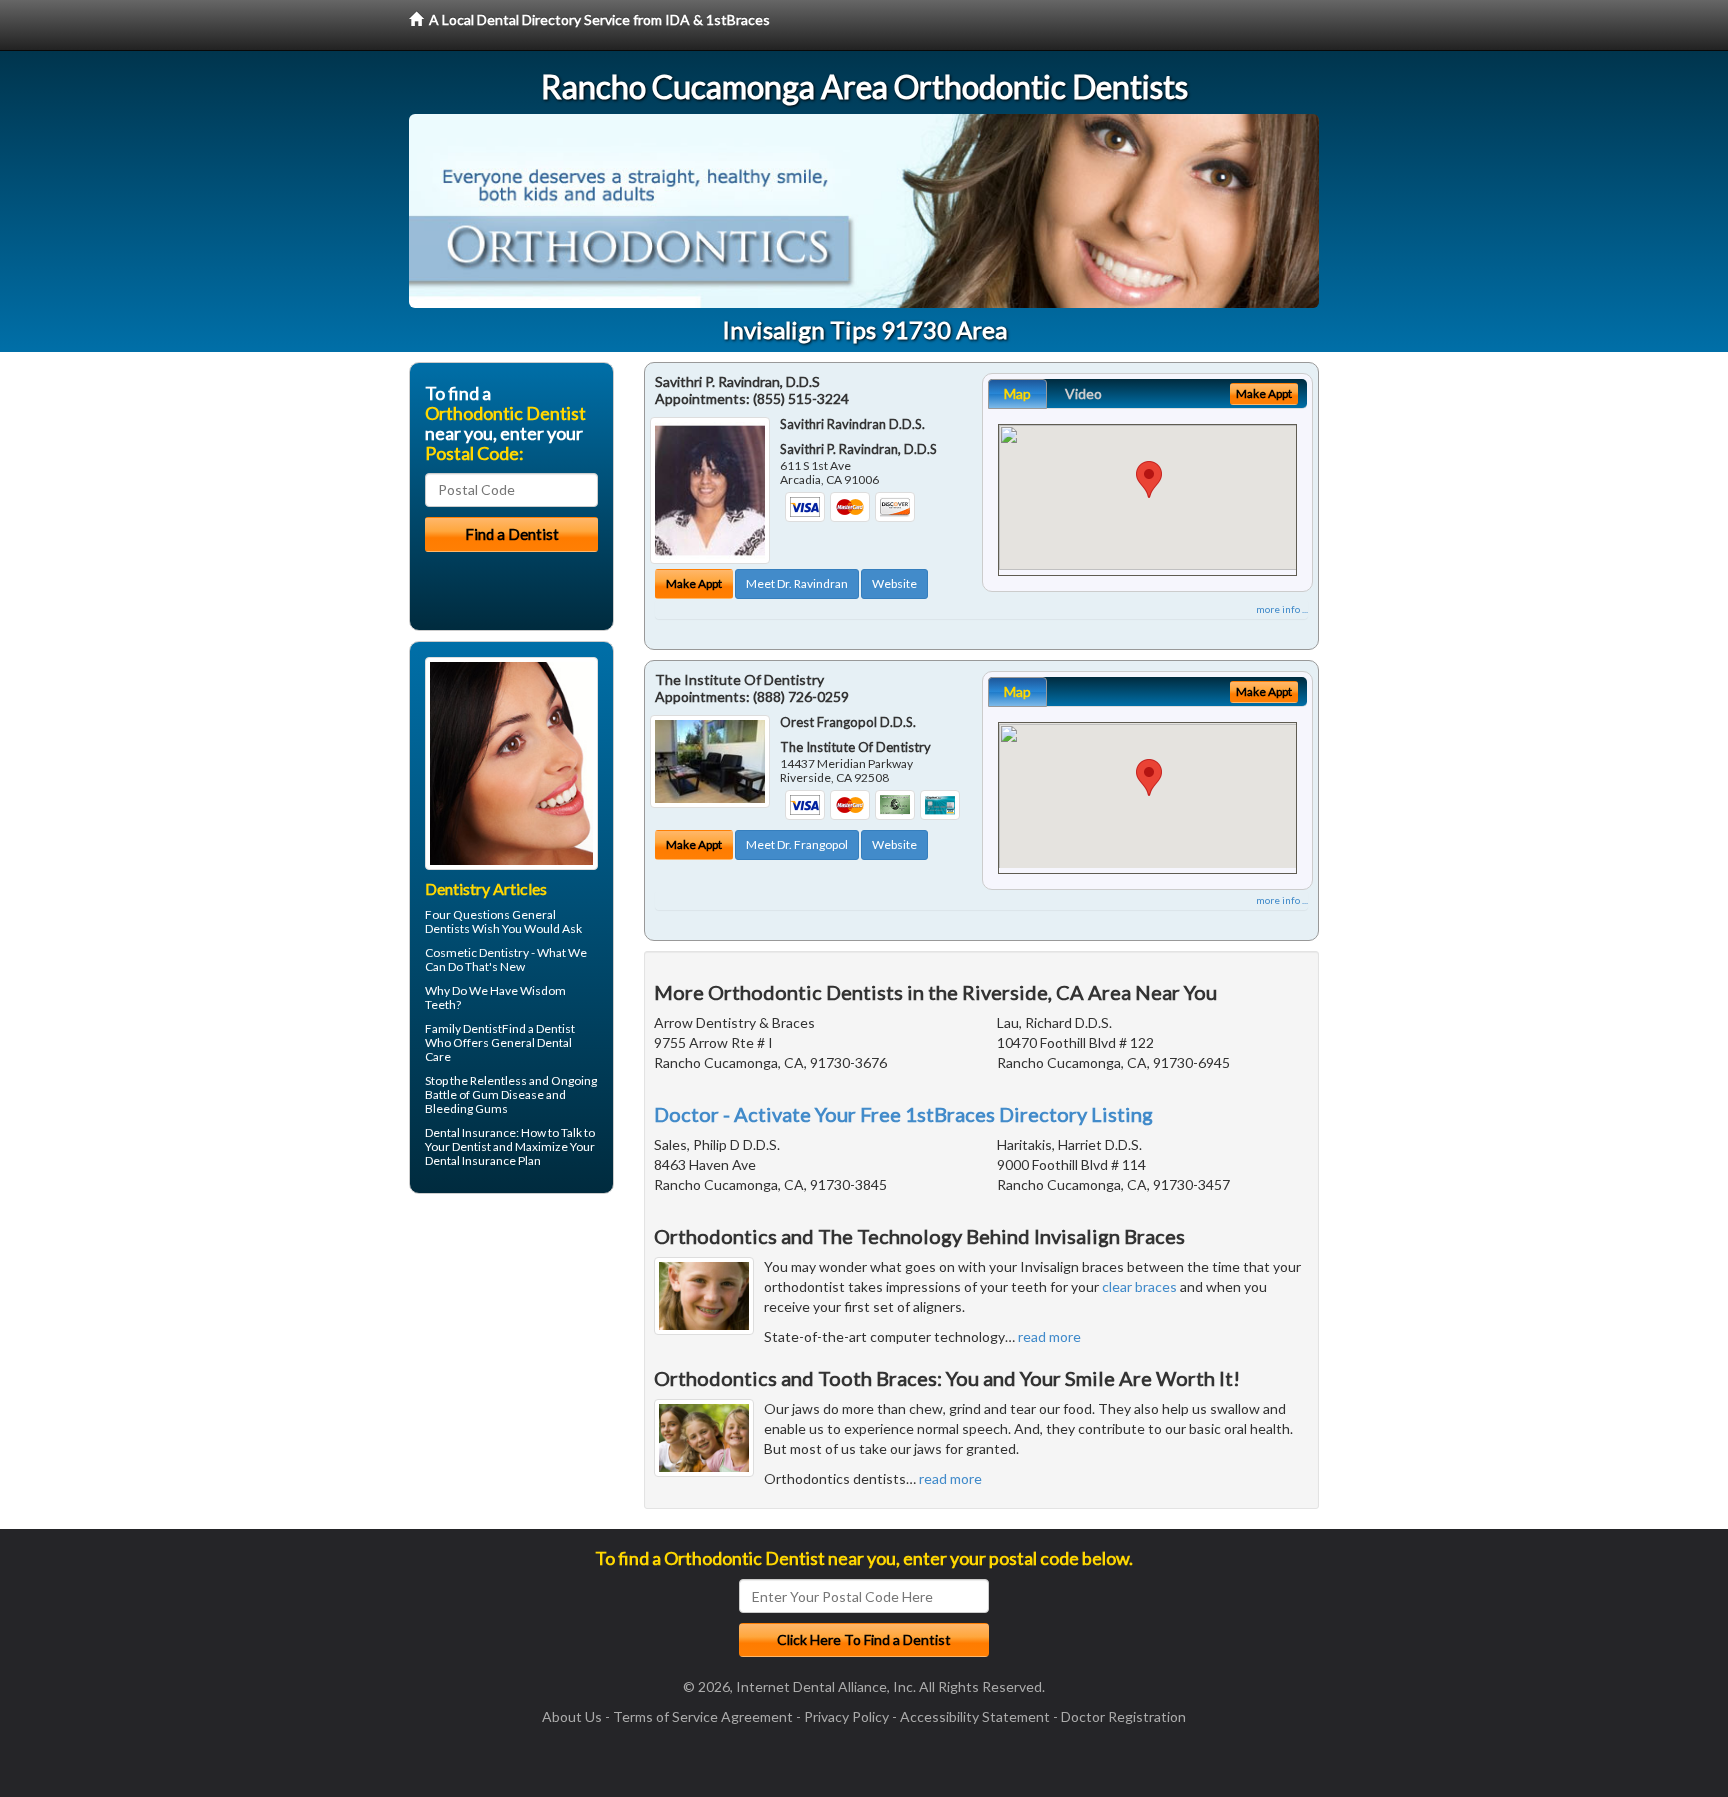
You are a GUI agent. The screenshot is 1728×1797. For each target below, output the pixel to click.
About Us (572, 1716)
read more (1049, 1336)
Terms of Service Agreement (703, 1716)
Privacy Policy (846, 1716)
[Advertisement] (511, 1364)
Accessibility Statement (975, 1716)
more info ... (1282, 609)
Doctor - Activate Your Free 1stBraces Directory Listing (903, 1114)
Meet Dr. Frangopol (797, 844)
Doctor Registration (1123, 1716)
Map (1017, 393)
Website (894, 583)
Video (1083, 393)
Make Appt (694, 583)
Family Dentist (463, 1028)
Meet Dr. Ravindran (797, 583)
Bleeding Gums (466, 1108)
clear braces (1139, 1286)
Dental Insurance (470, 1132)
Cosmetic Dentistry (477, 952)
